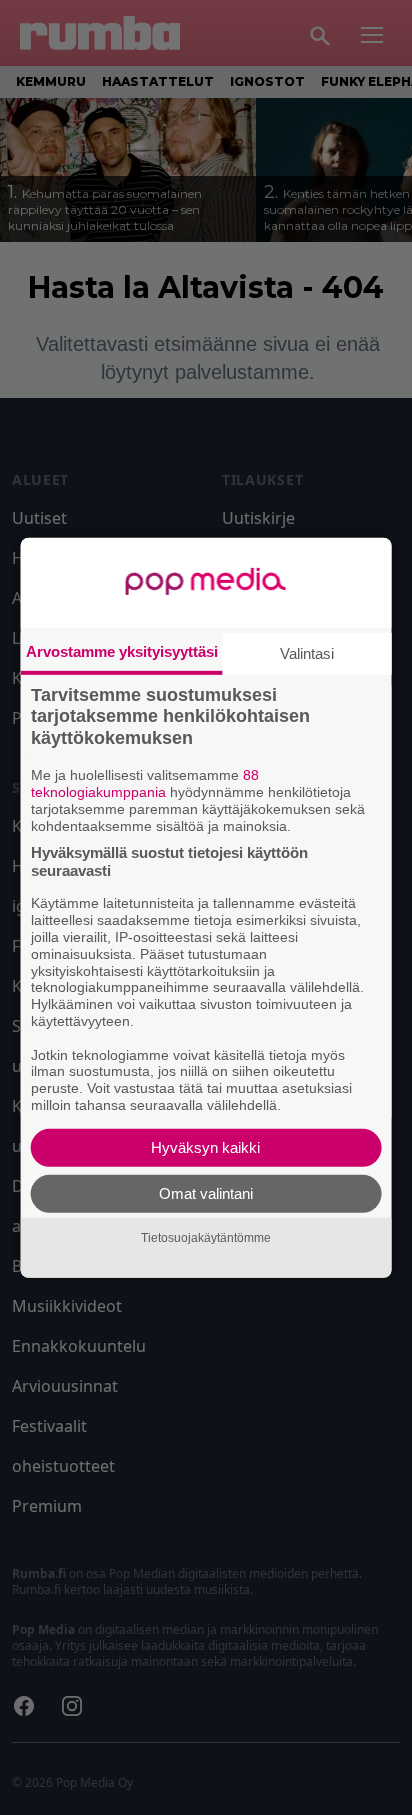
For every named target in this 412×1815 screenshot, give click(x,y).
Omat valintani (206, 1193)
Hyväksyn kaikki (205, 1147)
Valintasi (307, 652)
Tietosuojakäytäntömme (206, 1238)
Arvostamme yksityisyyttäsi (122, 650)
